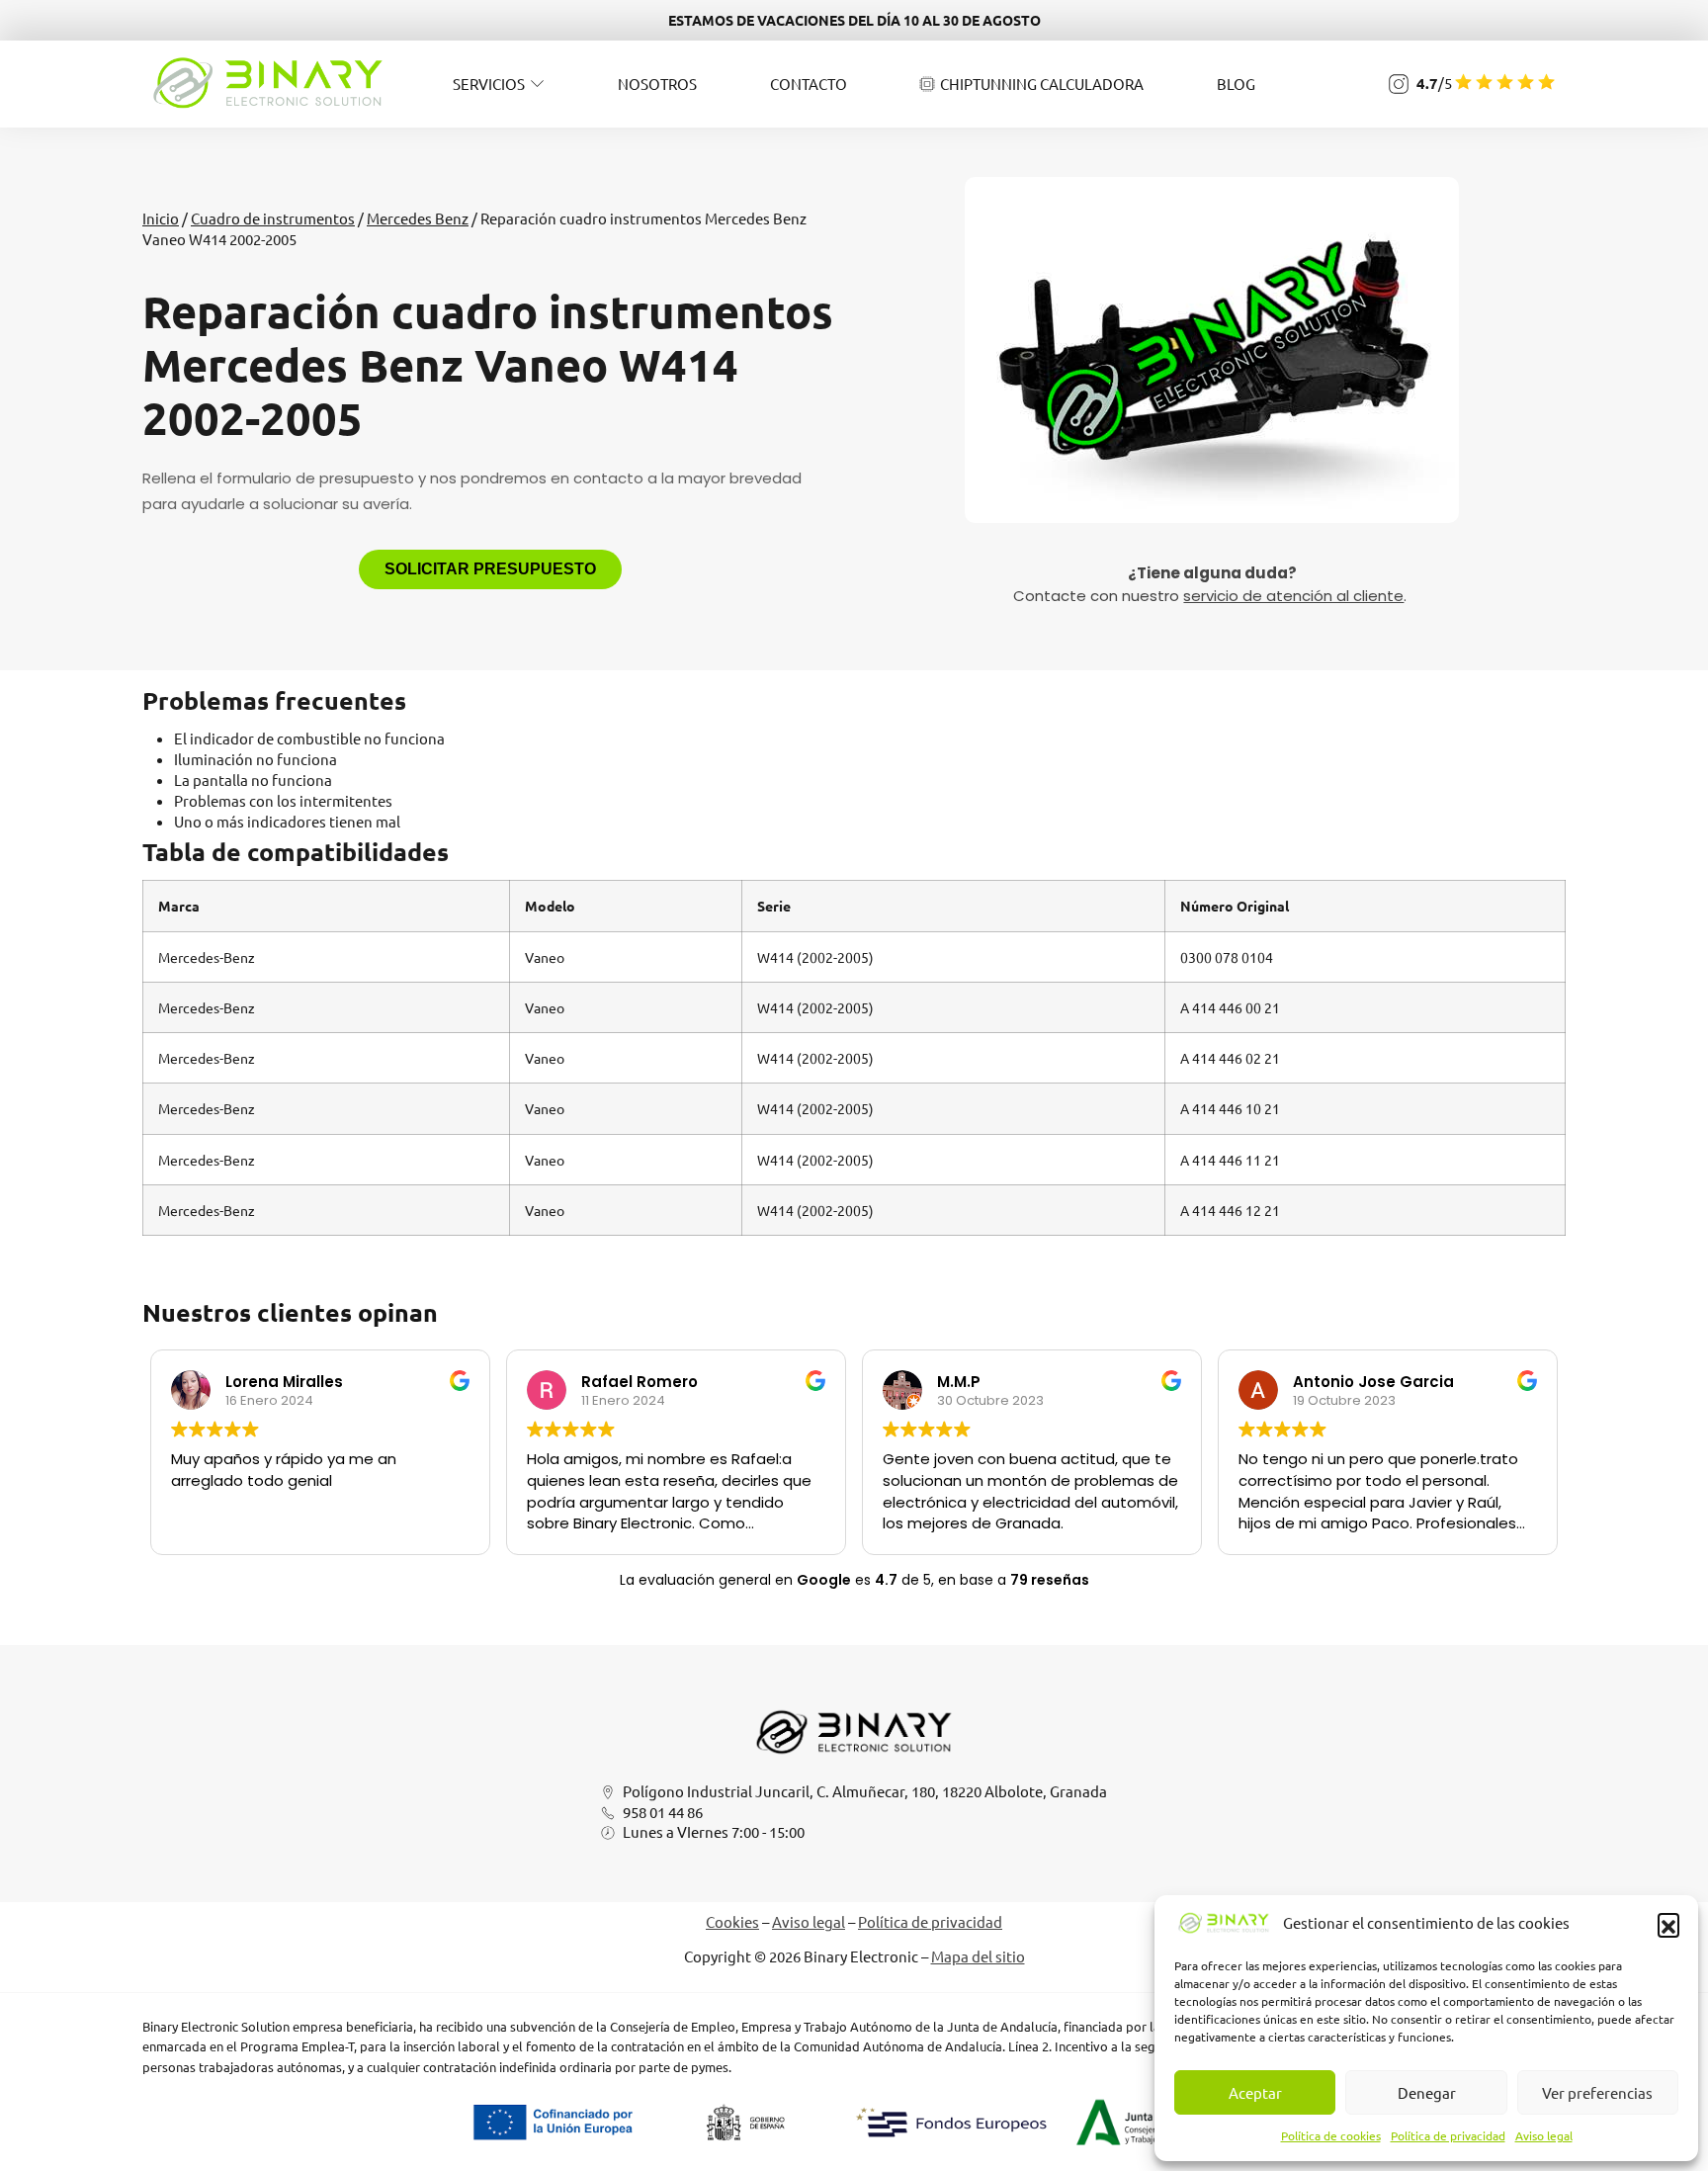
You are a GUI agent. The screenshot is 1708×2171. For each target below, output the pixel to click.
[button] (1668, 1924)
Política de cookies (1331, 2135)
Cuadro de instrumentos (273, 218)
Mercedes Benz (418, 218)
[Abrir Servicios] (537, 84)
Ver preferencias (1597, 2092)
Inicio (161, 218)
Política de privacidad (1448, 2135)
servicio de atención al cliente (1293, 596)
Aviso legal (1544, 2135)
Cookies (732, 1921)
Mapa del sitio (978, 1956)
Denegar (1427, 2092)
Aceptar (1255, 2092)
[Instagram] (1399, 84)
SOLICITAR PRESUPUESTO (490, 569)
